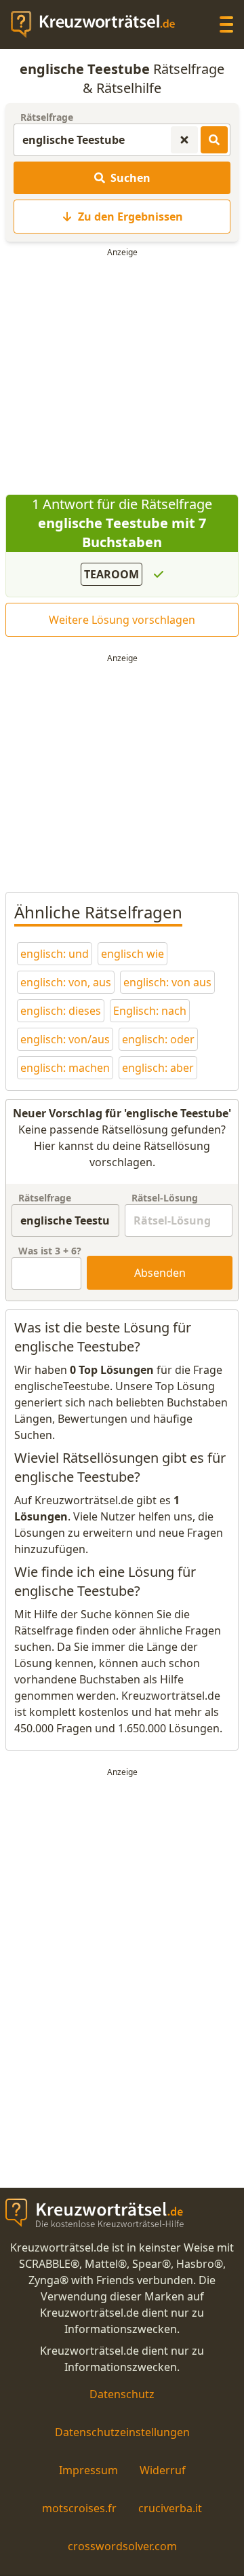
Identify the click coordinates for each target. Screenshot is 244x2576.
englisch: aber (158, 1068)
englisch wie (133, 954)
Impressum (88, 2470)
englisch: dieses (61, 1011)
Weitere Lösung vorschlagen (122, 620)
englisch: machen (65, 1068)
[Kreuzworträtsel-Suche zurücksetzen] (184, 140)
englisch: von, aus (66, 982)
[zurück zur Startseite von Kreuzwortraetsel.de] (100, 24)
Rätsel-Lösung (165, 1198)
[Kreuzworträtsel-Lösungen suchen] (214, 140)
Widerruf (163, 2470)
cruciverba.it (170, 2508)
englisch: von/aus (65, 1039)
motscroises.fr (79, 2508)
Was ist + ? (50, 1251)
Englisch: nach (150, 1011)
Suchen (130, 178)
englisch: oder (158, 1039)
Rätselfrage (47, 117)
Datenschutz (122, 2394)
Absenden (160, 1273)
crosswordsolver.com (122, 2546)
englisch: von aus (167, 982)
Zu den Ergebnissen (130, 217)
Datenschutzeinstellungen (122, 2432)
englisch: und (55, 954)
